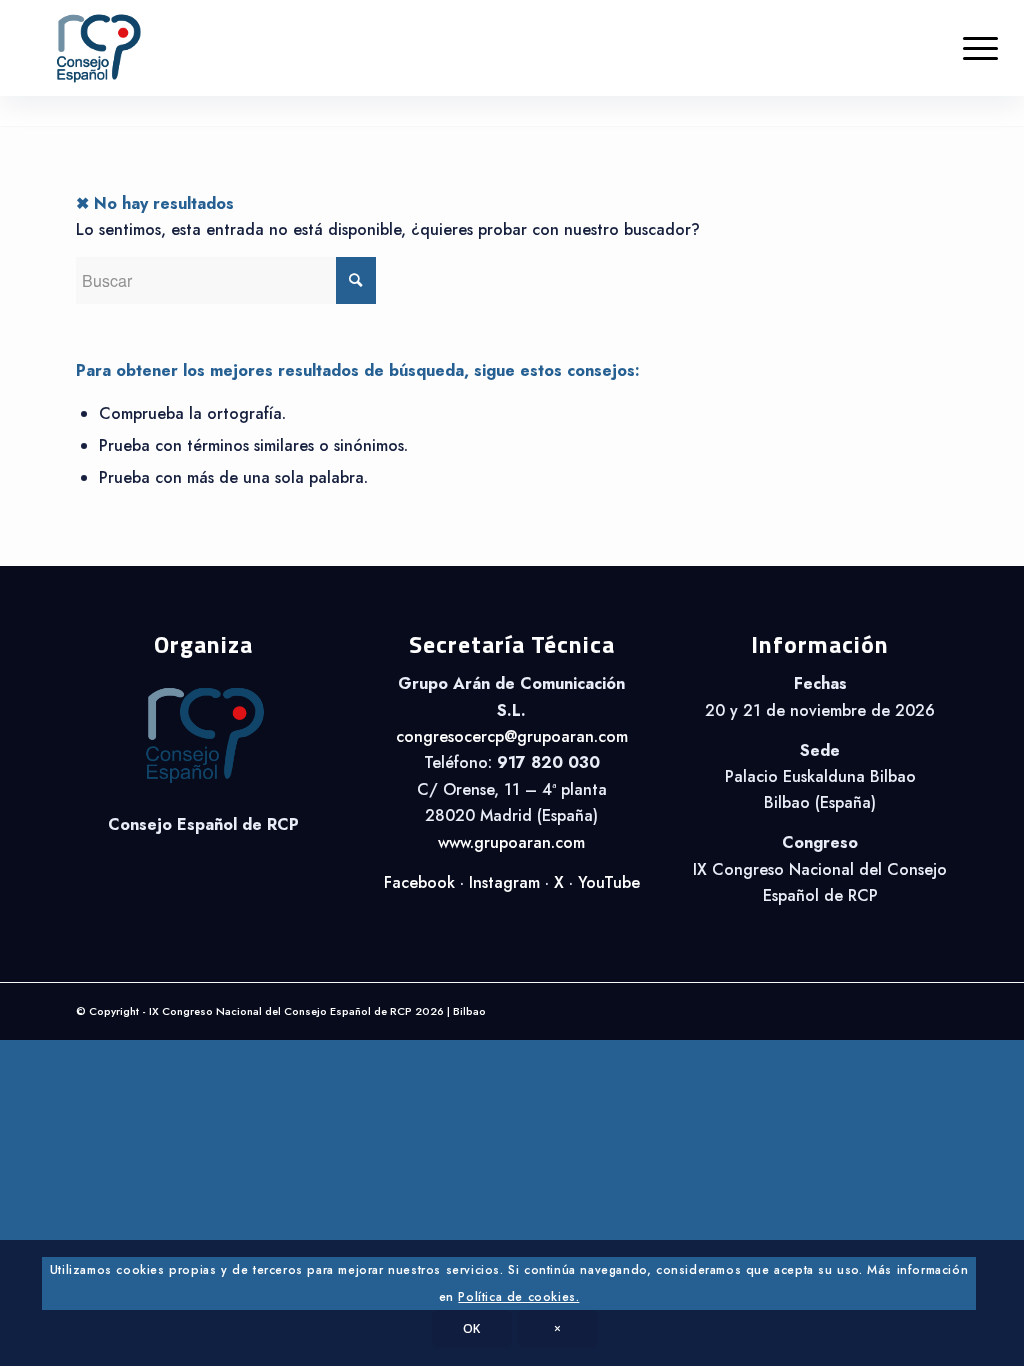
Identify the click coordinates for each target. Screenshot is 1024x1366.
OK (472, 1328)
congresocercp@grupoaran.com (512, 736)
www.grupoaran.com (511, 842)
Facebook (419, 882)
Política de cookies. (518, 1297)
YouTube (609, 882)
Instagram (504, 882)
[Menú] (981, 48)
